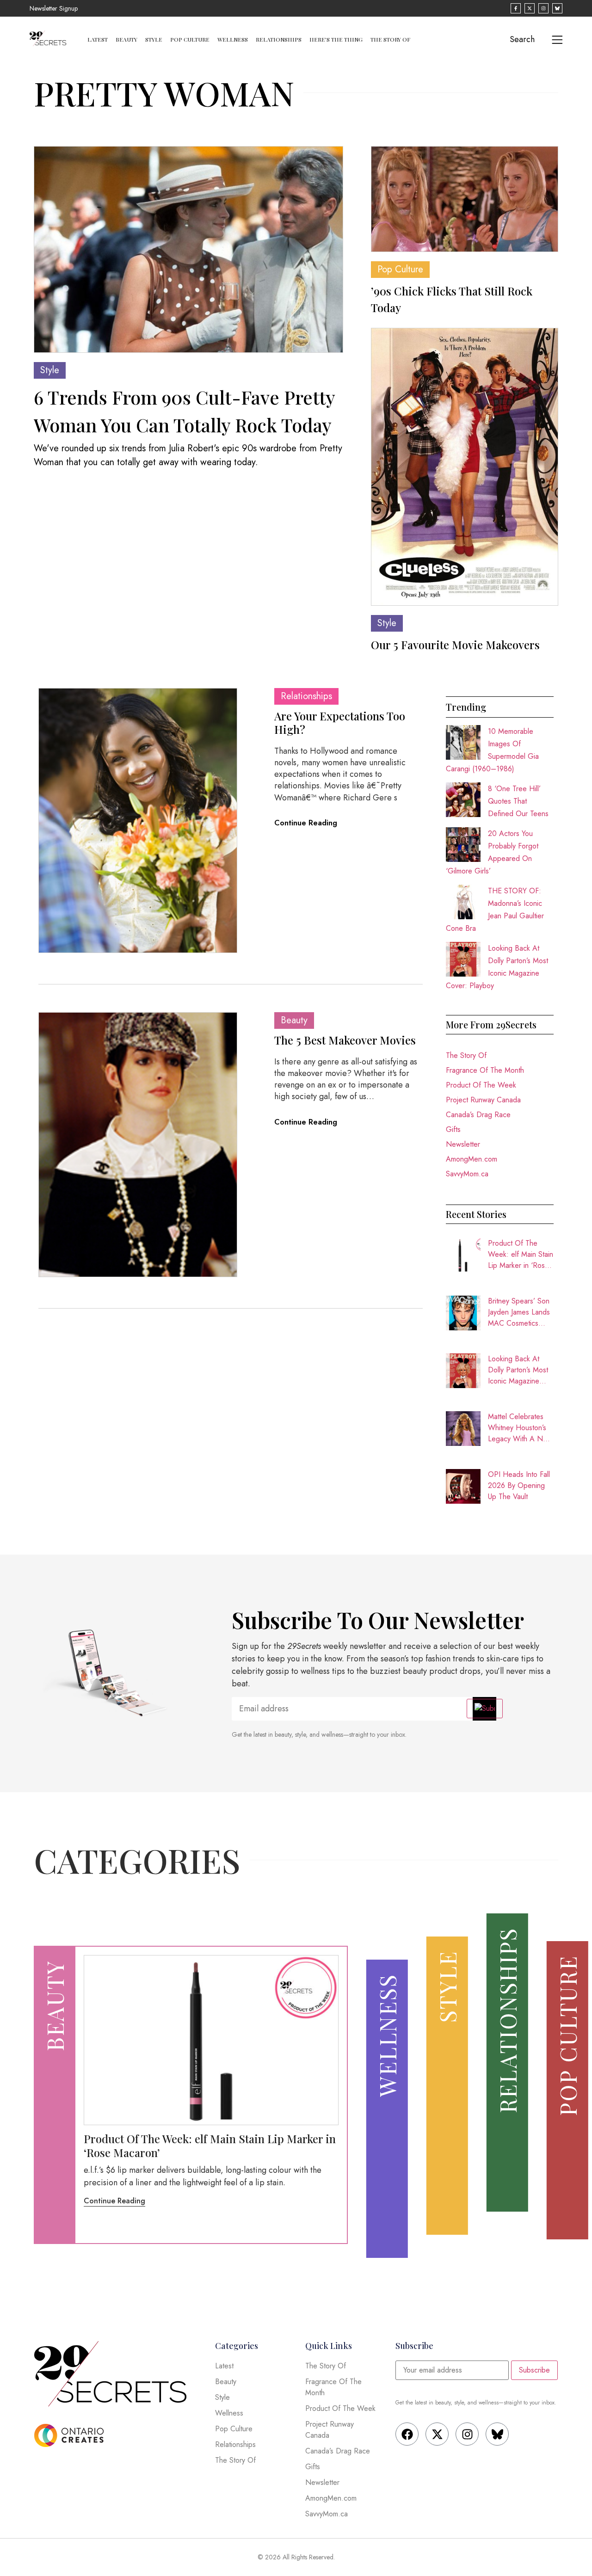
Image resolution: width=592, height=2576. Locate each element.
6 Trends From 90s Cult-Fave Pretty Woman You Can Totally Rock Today (184, 411)
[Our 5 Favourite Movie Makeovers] (465, 467)
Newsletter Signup (54, 8)
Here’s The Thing (336, 39)
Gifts (453, 1129)
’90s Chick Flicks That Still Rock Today (452, 299)
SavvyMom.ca (467, 1174)
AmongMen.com (472, 1159)
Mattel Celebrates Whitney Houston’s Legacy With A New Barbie (520, 1428)
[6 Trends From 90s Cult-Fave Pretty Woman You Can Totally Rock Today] (188, 249)
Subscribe (534, 2370)
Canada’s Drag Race (478, 1115)
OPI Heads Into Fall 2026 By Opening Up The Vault (519, 1485)
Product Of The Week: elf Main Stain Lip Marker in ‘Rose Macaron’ (521, 1254)
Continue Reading (306, 823)
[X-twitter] (437, 2434)
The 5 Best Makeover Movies (345, 1040)
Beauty (126, 39)
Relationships (279, 39)
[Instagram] (467, 2434)
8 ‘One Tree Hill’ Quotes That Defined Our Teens (518, 801)
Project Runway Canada (483, 1100)
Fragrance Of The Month (485, 1070)
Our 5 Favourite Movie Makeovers (455, 645)
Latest (98, 39)
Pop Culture (190, 39)
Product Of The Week (481, 1085)
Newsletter (463, 1144)
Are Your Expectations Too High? (340, 722)
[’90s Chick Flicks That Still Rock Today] (465, 199)
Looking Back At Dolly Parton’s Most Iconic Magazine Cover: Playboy (518, 1370)
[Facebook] (407, 2434)
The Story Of (390, 39)
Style (154, 39)
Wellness (233, 39)
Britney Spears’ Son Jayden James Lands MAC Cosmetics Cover (519, 1312)
